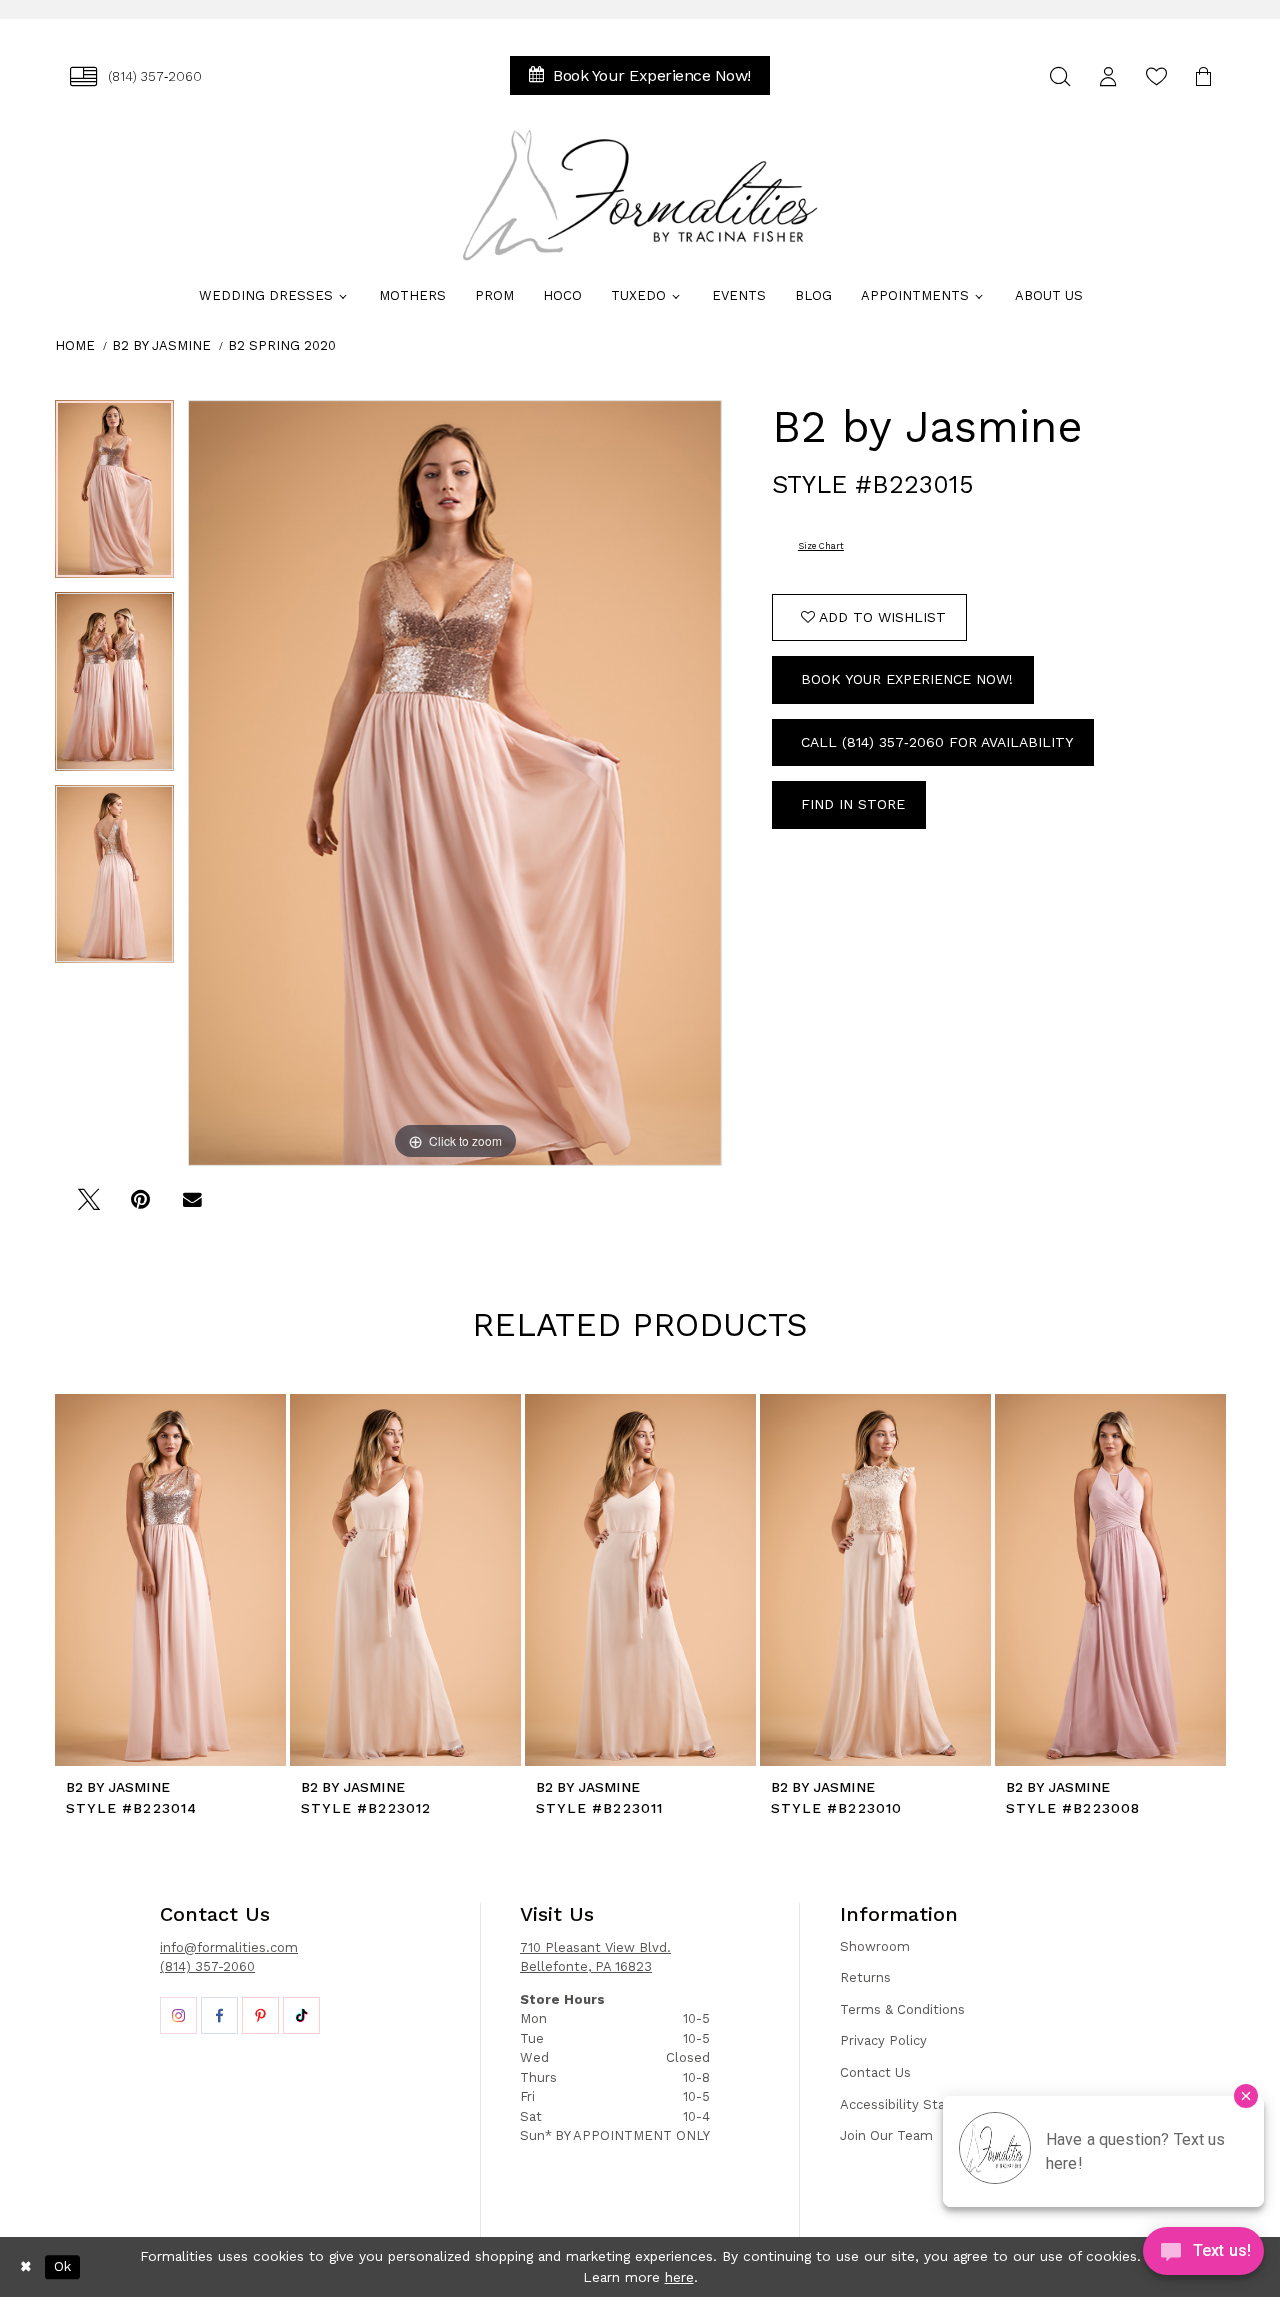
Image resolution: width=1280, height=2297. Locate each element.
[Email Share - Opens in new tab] (192, 1206)
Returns (865, 1977)
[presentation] (170, 1580)
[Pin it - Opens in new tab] (140, 1206)
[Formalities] (640, 195)
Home (75, 345)
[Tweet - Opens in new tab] (88, 1206)
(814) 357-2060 (207, 1966)
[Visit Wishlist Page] (1156, 76)
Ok (62, 2267)
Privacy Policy (883, 2040)
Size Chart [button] (821, 546)
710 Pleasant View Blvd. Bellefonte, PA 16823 (595, 1957)
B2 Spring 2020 (282, 345)
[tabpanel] (114, 496)
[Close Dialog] (26, 2267)
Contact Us (875, 2072)
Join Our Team (886, 2135)
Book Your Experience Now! (907, 679)
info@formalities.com (229, 1947)
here (679, 2277)
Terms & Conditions (902, 2009)
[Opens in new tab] (178, 2015)
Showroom (875, 1946)
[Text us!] (1203, 2256)
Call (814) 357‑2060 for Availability (937, 742)
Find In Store (853, 804)
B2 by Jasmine (161, 345)
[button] (1108, 76)
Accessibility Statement (917, 2104)
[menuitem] (136, 76)
